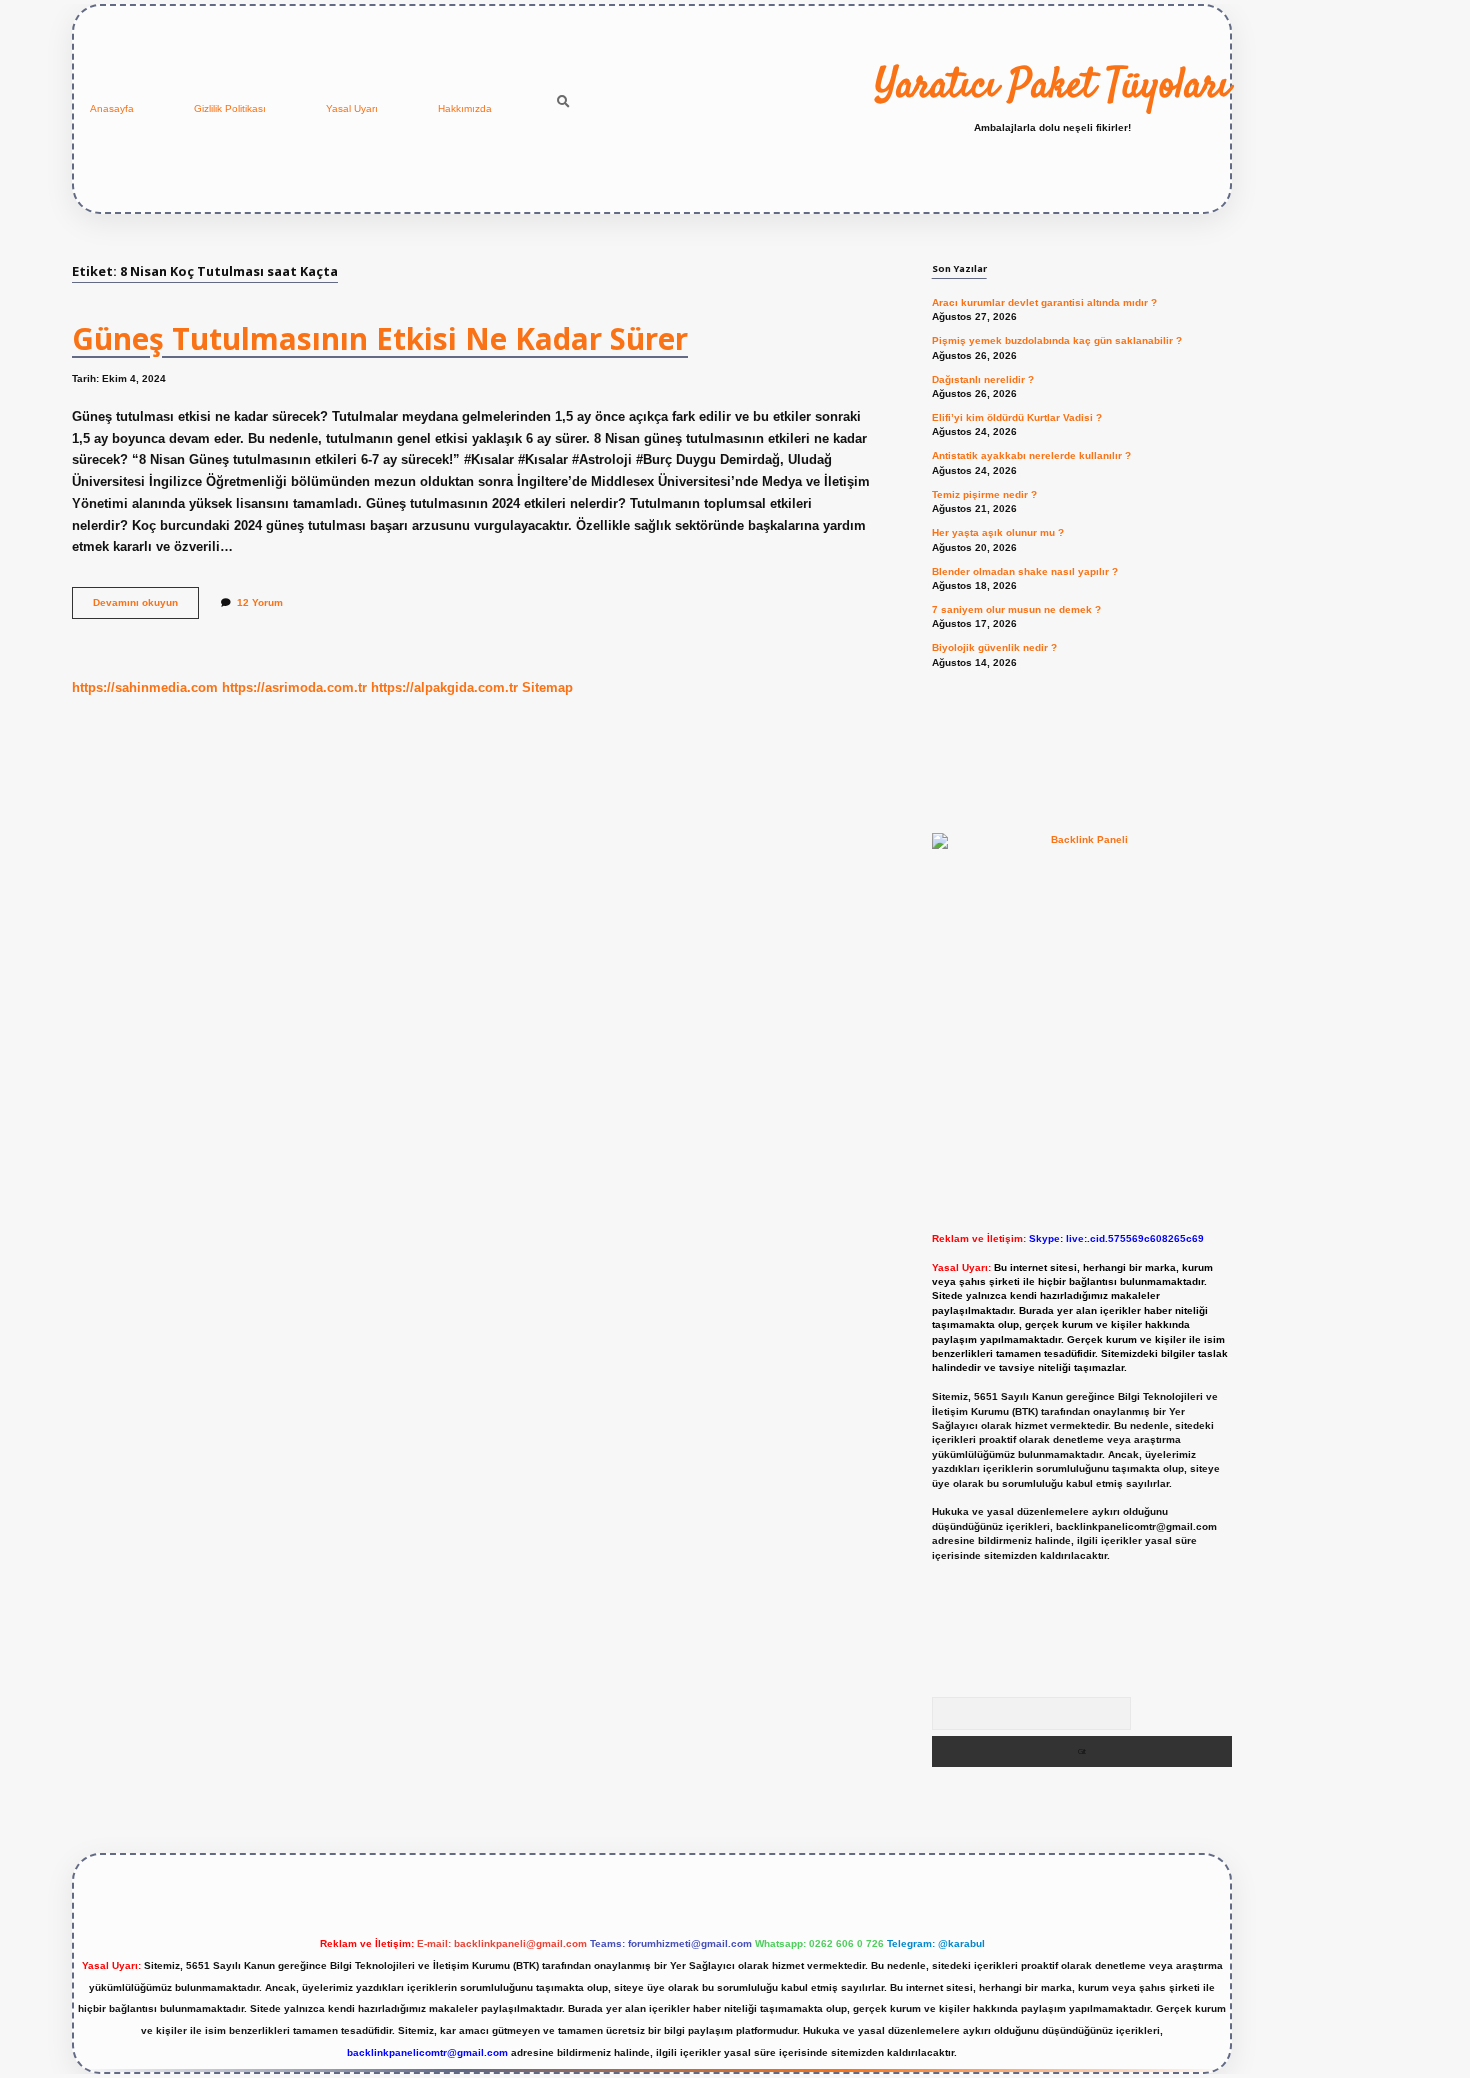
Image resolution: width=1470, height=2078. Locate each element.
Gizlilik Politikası (230, 108)
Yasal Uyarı (352, 108)
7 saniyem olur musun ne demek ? (1016, 609)
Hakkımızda (465, 108)
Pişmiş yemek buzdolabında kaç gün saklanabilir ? (1057, 340)
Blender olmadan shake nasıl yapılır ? (1025, 571)
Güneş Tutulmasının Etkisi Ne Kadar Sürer (380, 338)
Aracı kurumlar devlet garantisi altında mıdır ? (1044, 302)
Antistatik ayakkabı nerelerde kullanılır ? (1031, 455)
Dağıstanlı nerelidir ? (983, 379)
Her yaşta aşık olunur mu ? (998, 532)
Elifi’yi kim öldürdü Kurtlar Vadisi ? (1017, 417)
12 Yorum (260, 602)
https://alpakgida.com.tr (444, 687)
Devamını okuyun (146, 607)
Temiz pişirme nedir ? (984, 494)
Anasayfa (112, 108)
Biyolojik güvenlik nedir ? (994, 647)
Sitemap (547, 687)
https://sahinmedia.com (145, 687)
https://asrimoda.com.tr (294, 687)
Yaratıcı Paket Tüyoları (1052, 87)
